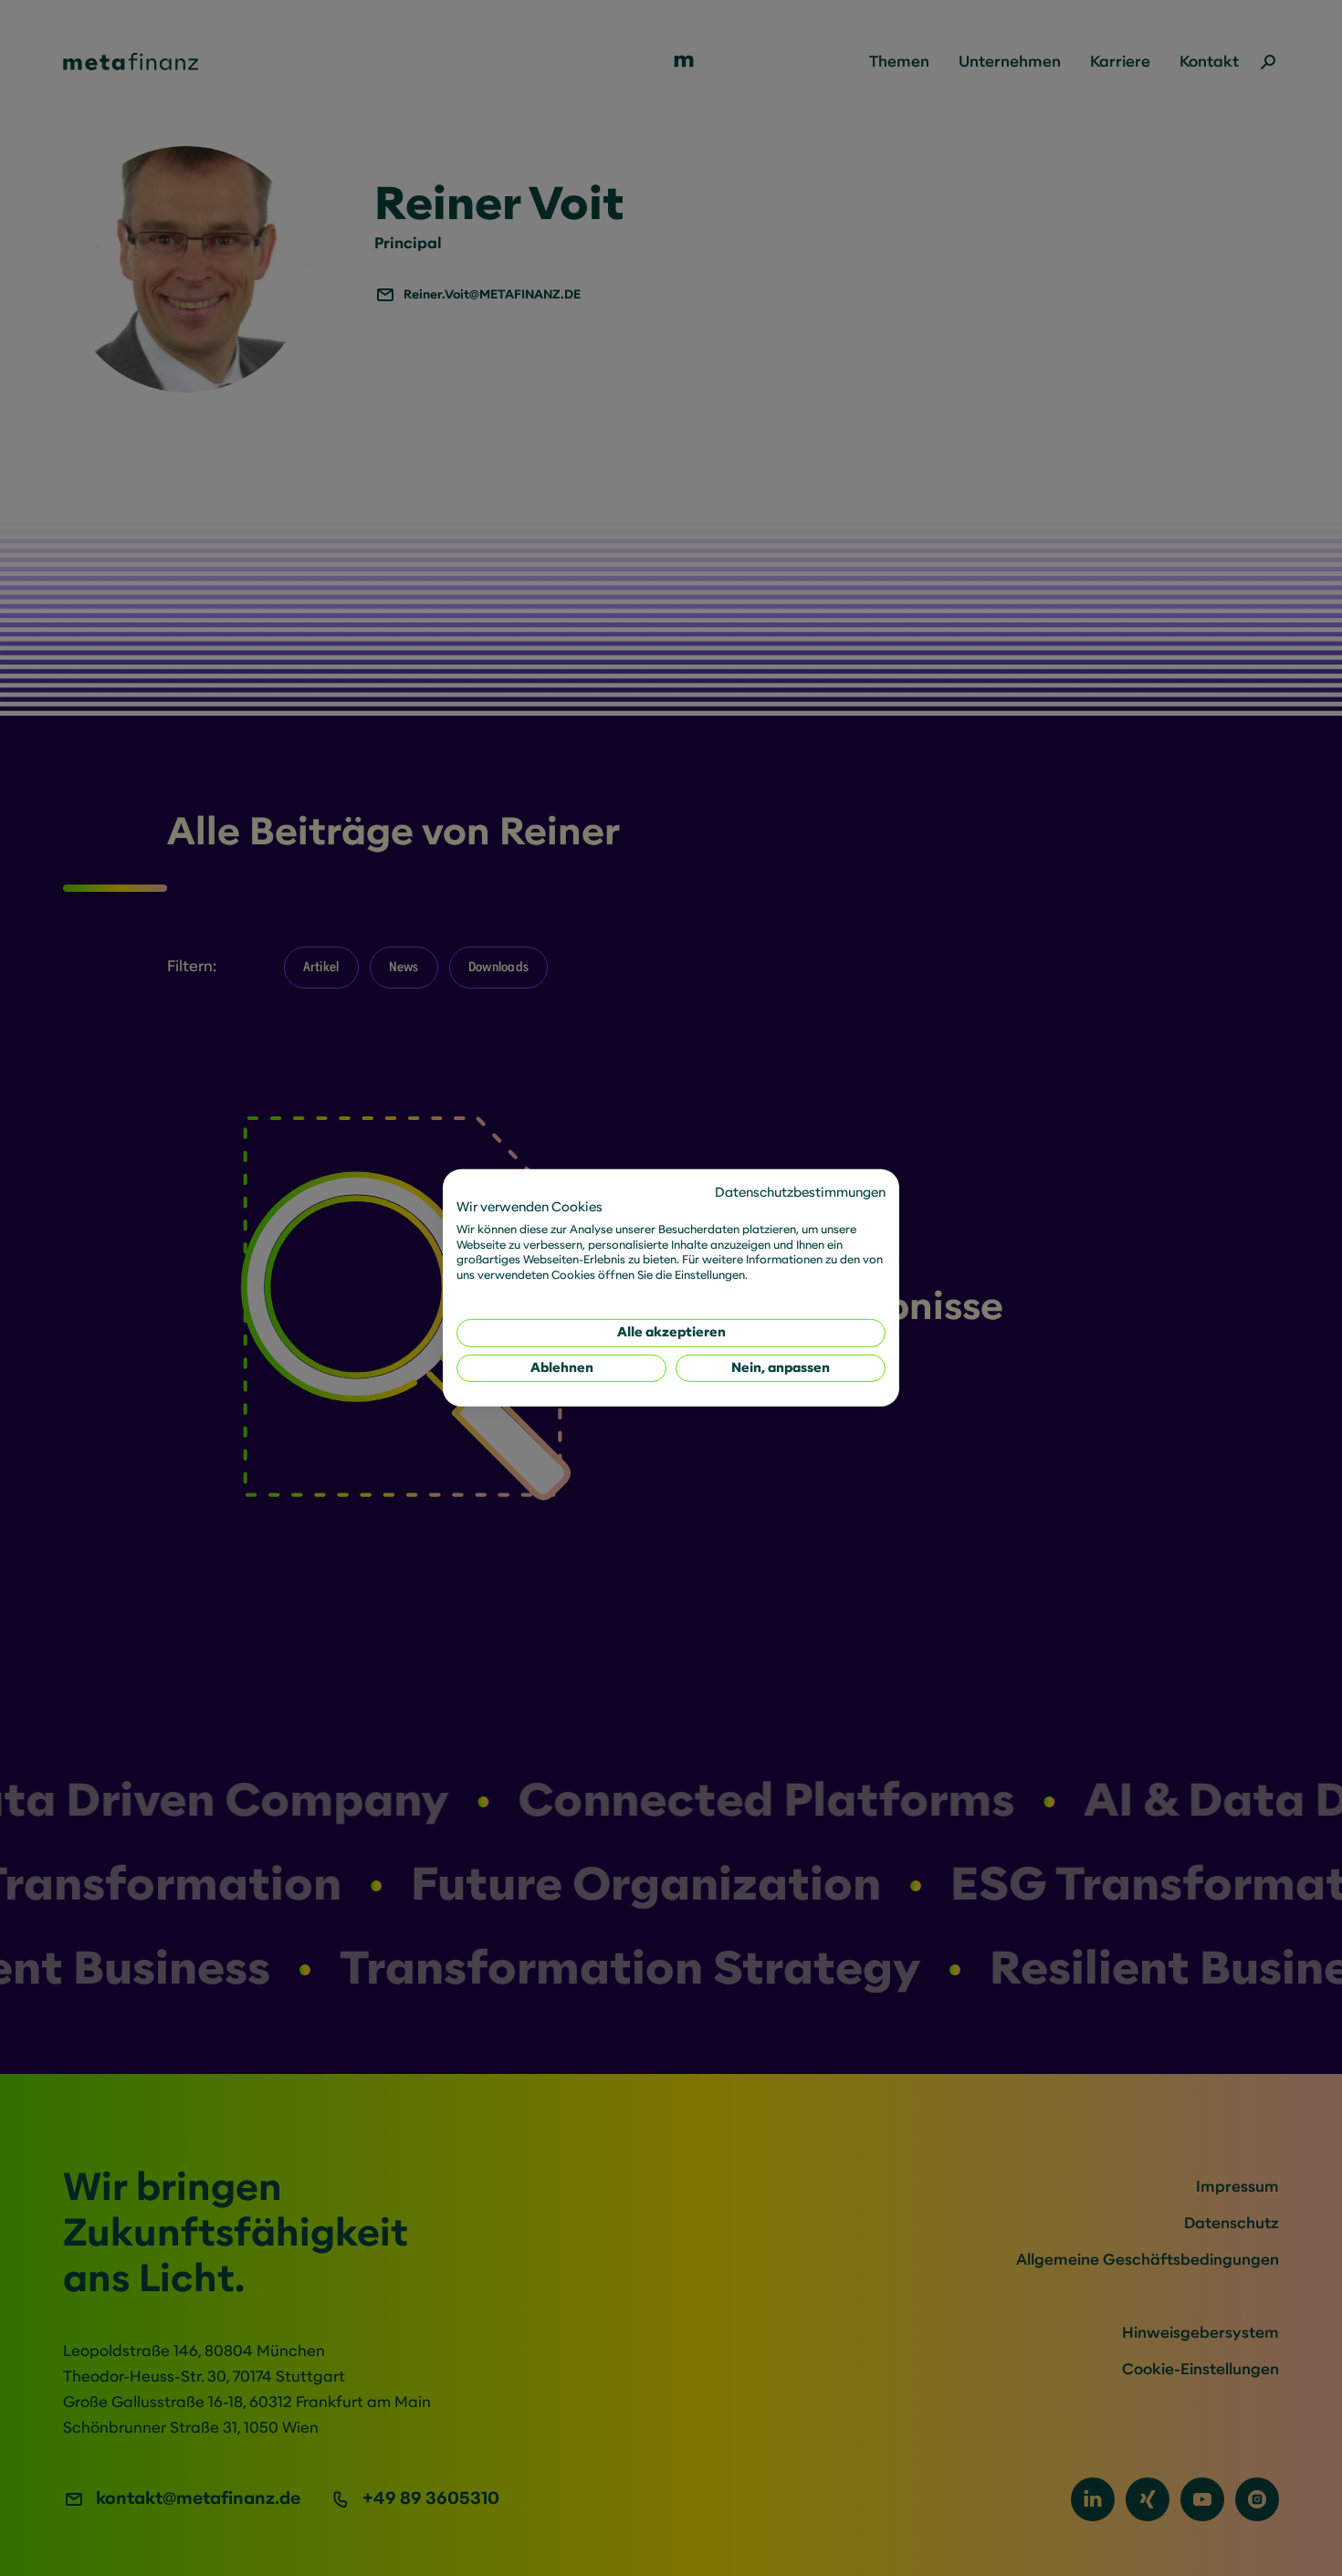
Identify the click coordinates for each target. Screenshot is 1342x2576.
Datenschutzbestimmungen (800, 1193)
